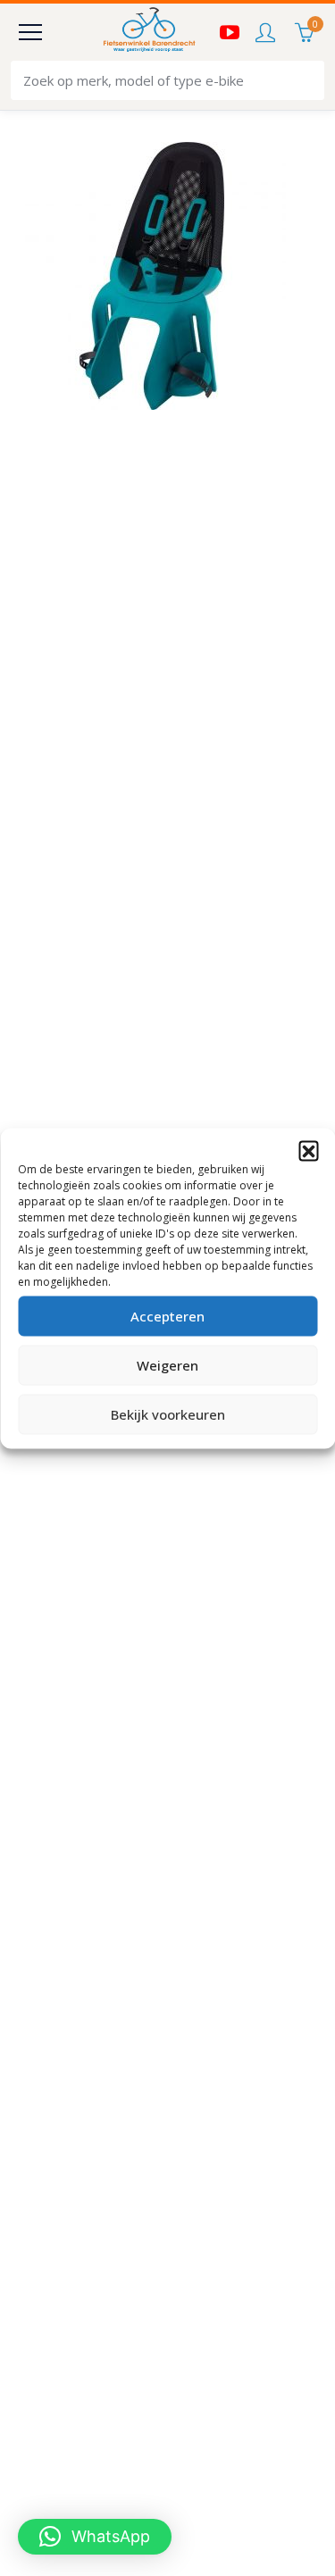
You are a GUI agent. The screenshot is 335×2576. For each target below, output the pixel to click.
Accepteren (167, 1316)
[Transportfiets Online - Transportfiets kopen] (148, 32)
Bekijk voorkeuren (168, 1414)
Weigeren (167, 1365)
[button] (308, 1150)
